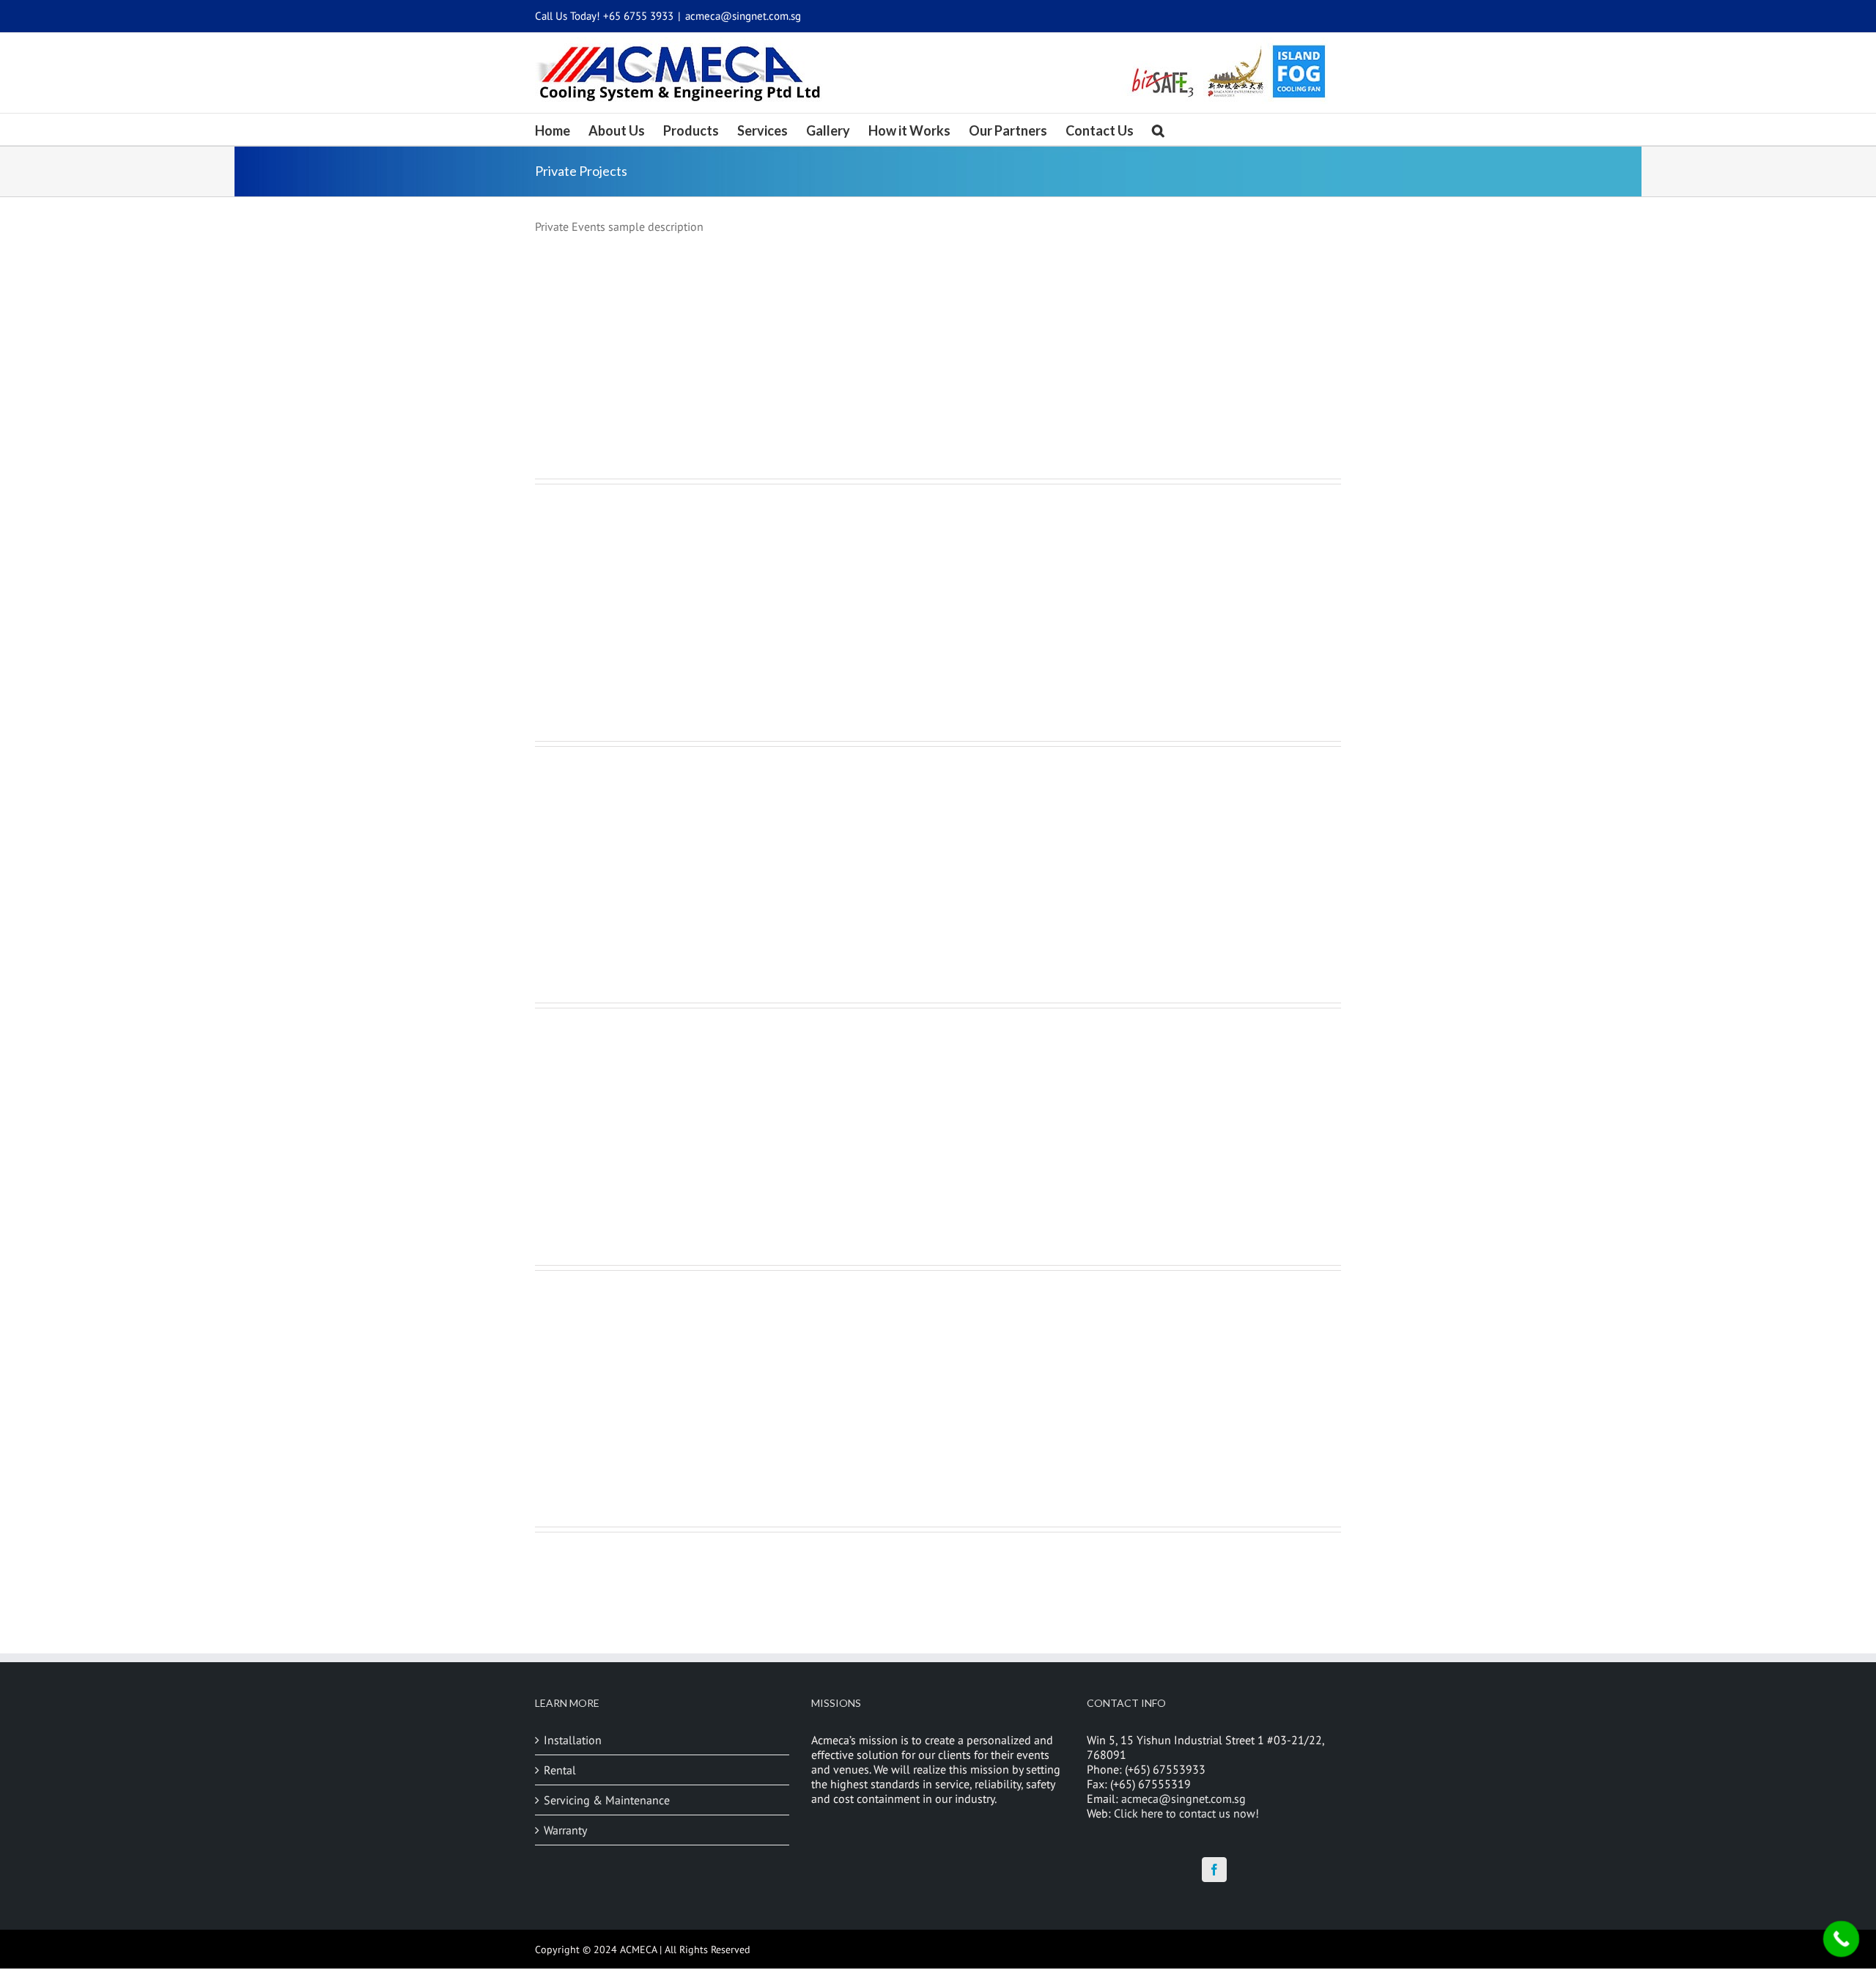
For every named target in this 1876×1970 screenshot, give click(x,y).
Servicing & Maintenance (607, 1800)
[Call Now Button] (1842, 1939)
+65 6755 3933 (638, 16)
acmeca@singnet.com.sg (743, 16)
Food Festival (969, 523)
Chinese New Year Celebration (1019, 262)
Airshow (954, 1310)
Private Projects (961, 278)
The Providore (972, 1047)
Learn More (970, 332)
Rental (560, 1770)
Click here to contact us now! (1186, 1813)
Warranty (565, 1830)
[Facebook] (1214, 1870)
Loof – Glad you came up (1000, 786)
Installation (573, 1740)
